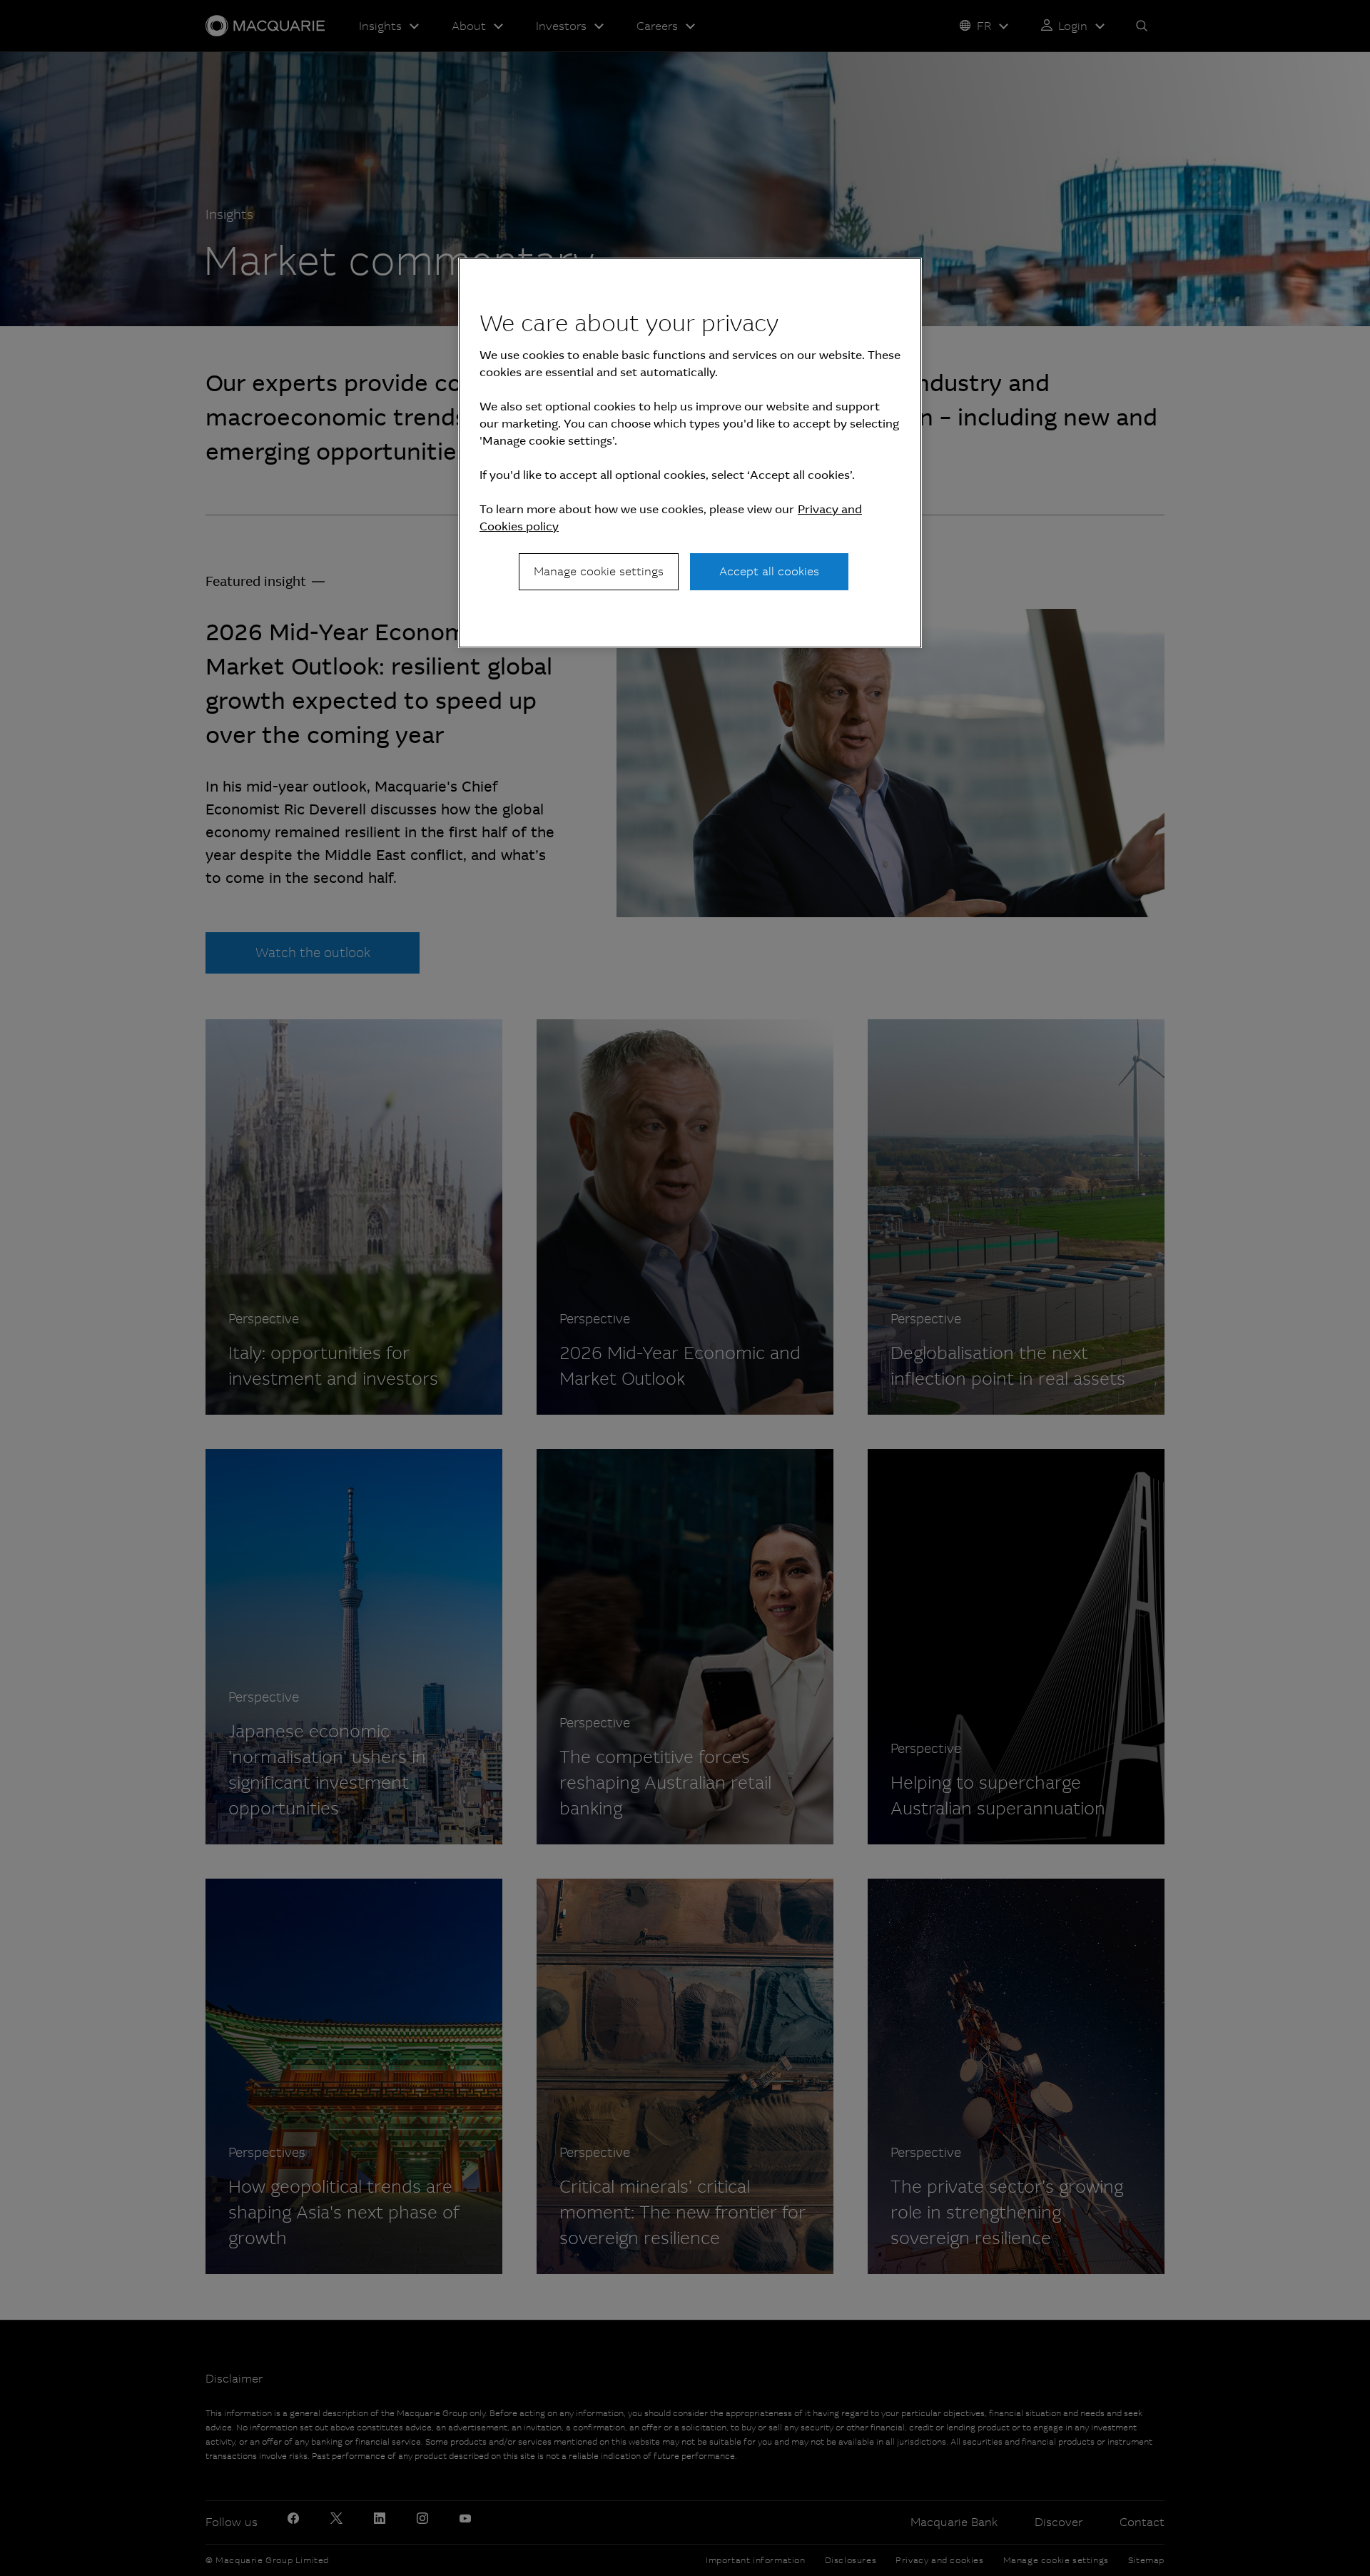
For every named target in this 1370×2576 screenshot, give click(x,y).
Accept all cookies (769, 571)
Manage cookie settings (599, 571)
